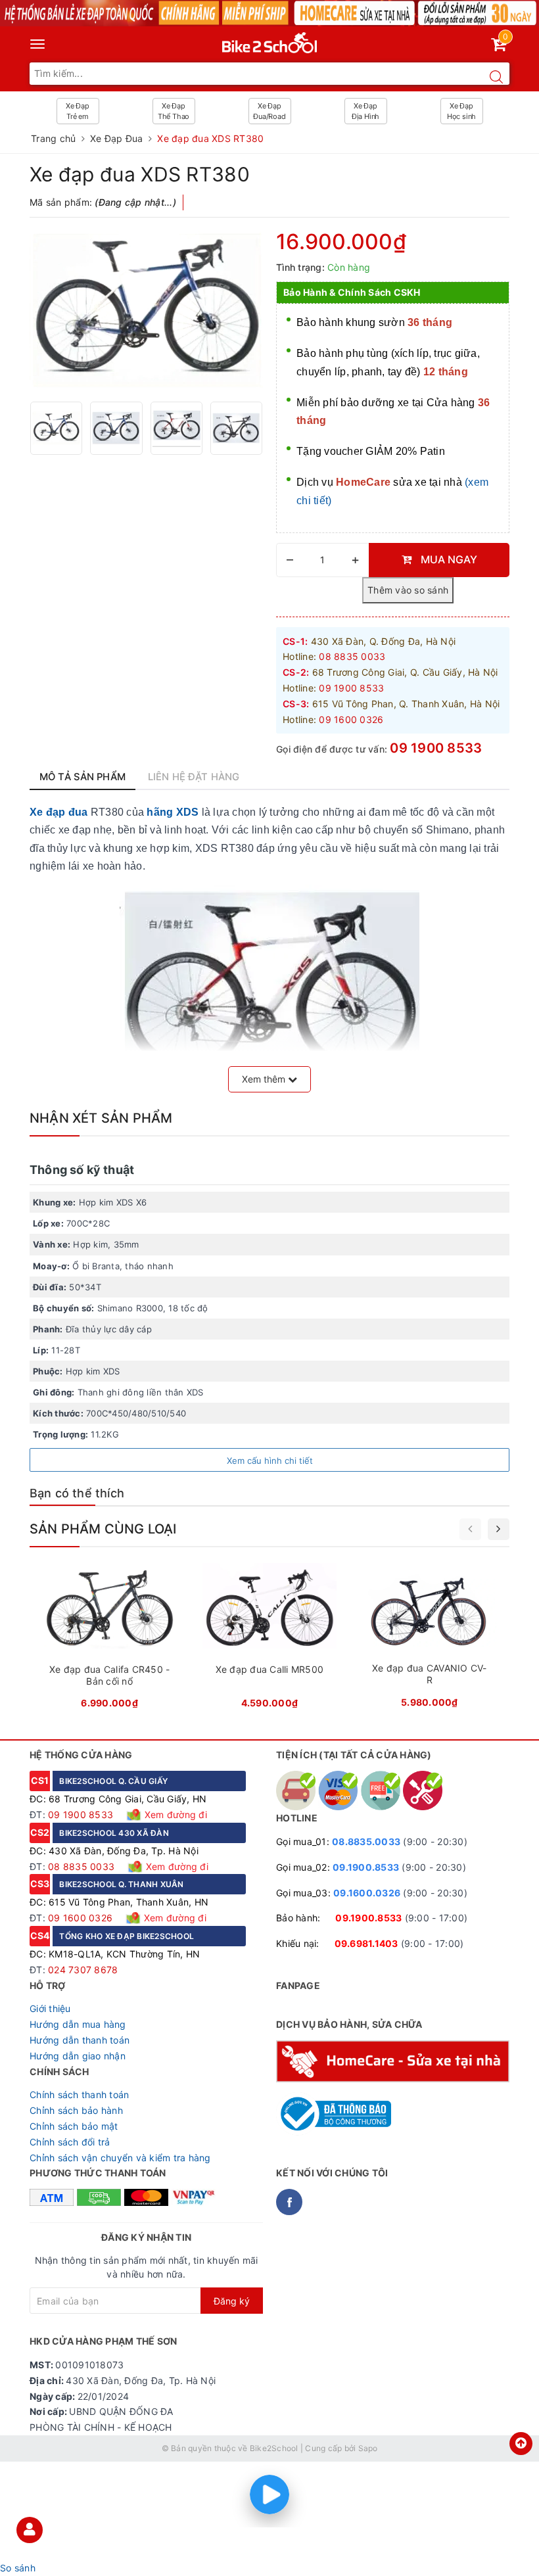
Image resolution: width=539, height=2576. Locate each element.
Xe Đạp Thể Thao (174, 111)
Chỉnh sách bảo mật (74, 2126)
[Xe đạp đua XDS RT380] (146, 311)
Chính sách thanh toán (79, 2095)
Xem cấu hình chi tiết (270, 1461)
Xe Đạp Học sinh (461, 111)
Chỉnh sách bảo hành (76, 2110)
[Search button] (496, 77)
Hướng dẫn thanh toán (80, 2040)
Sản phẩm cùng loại (103, 1529)
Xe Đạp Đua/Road (269, 111)
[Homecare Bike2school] (393, 2060)
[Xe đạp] (269, 13)
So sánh (18, 2568)
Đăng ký (232, 2301)
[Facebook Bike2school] (289, 2202)
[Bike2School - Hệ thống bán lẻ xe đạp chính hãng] (270, 40)
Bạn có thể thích (77, 1493)
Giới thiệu (50, 2008)
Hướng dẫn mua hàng (78, 2024)
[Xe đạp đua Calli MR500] (269, 1640)
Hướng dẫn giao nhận (78, 2056)
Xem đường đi (175, 1815)
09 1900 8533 (436, 748)
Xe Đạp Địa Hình (365, 111)
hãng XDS (173, 812)
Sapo (368, 2448)
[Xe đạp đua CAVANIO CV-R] (430, 1640)
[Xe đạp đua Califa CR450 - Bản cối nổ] (109, 1640)
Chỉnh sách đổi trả (70, 2142)
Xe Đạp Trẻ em (78, 111)
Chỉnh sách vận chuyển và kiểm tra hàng (120, 2158)
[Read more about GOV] (334, 2108)
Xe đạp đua (59, 812)
